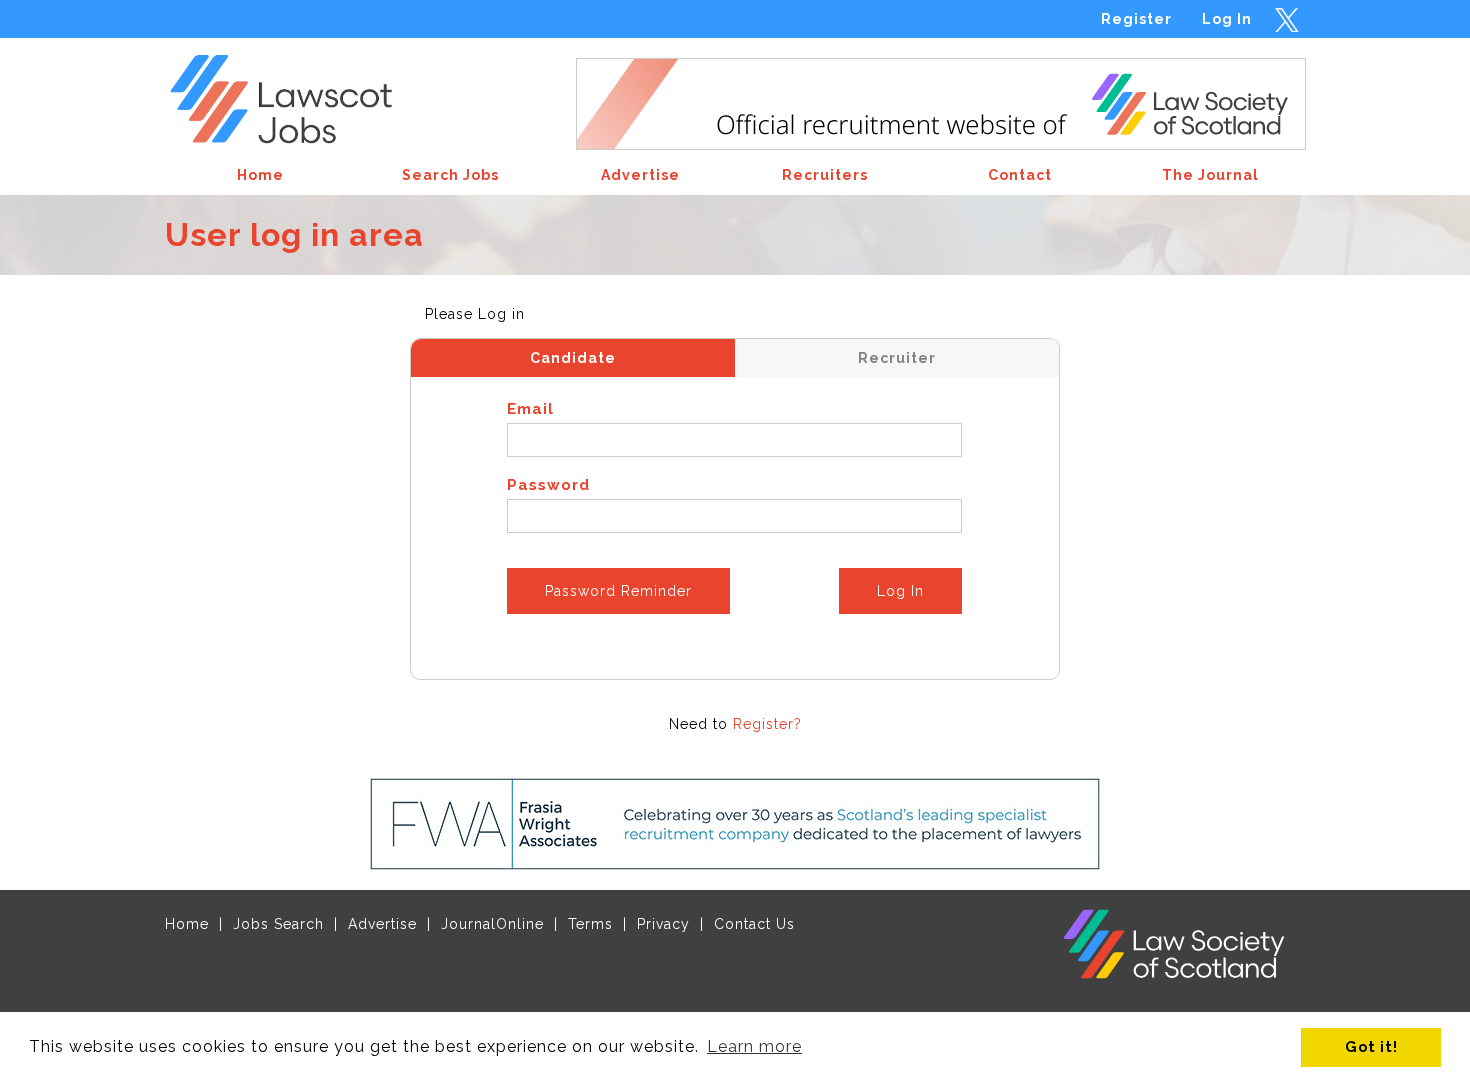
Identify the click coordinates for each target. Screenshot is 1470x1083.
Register (1136, 19)
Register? (767, 724)
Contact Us (754, 924)
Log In (1227, 19)
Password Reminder (618, 591)
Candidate (573, 358)
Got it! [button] (1371, 1046)
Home (187, 924)
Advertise (382, 924)
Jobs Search (278, 924)
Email (530, 409)
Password (548, 485)
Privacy (663, 924)
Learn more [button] (754, 1046)
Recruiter (897, 358)
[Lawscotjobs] (296, 93)
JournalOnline (492, 924)
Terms (590, 924)
